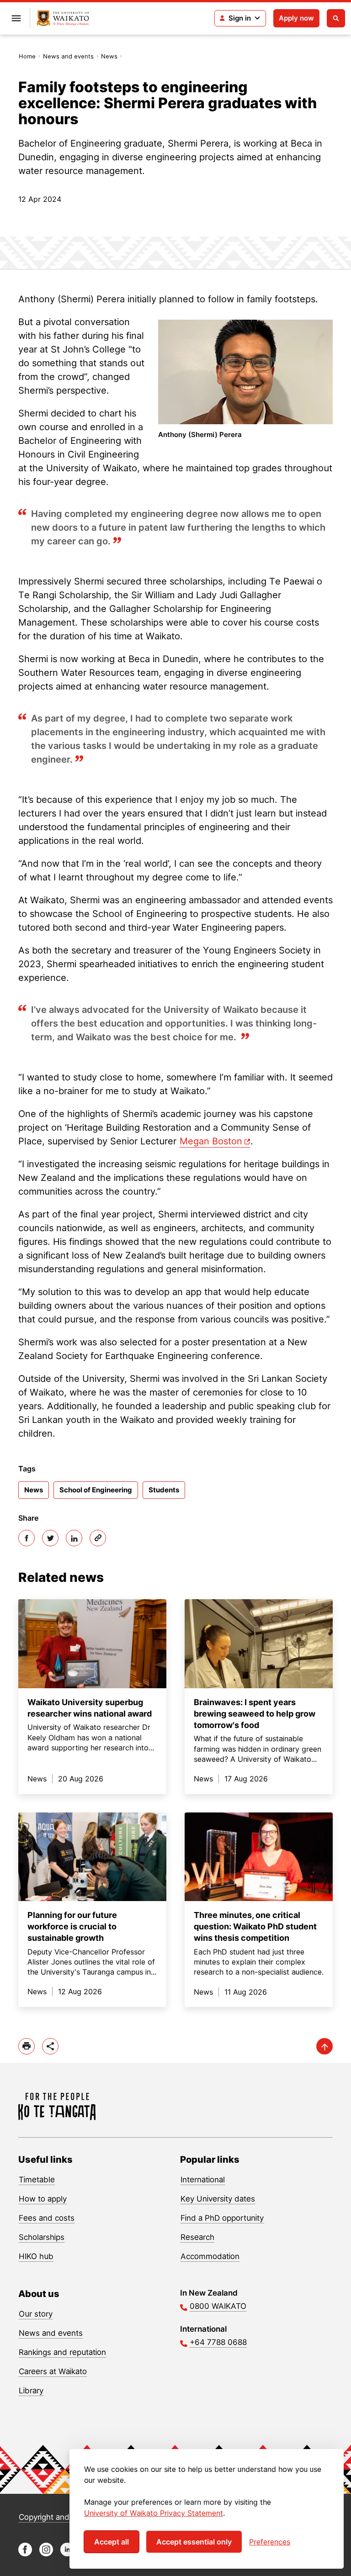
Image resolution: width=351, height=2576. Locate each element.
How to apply (43, 2199)
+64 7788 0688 (218, 2342)
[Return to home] (63, 18)
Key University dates (218, 2199)
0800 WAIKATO (218, 2306)
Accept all (112, 2542)
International (203, 2180)
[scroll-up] (324, 2046)
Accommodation (210, 2256)
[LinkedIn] (74, 1538)
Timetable (37, 2180)
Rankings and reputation (62, 2352)
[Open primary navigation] (16, 18)
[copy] (98, 1538)
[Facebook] (27, 1538)
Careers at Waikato (53, 2371)
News (109, 56)
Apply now (296, 18)
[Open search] (336, 18)
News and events (68, 56)
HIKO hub (36, 2256)
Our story (36, 2314)
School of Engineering (96, 1490)
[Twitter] (50, 1538)
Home (27, 56)
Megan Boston (211, 1141)
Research (197, 2237)
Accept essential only (194, 2542)
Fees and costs (47, 2218)
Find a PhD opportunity (222, 2218)
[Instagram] (46, 2554)
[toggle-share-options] (50, 2046)
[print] (27, 2046)
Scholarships (42, 2237)
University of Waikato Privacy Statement (154, 2513)
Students (164, 1490)
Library (31, 2391)
